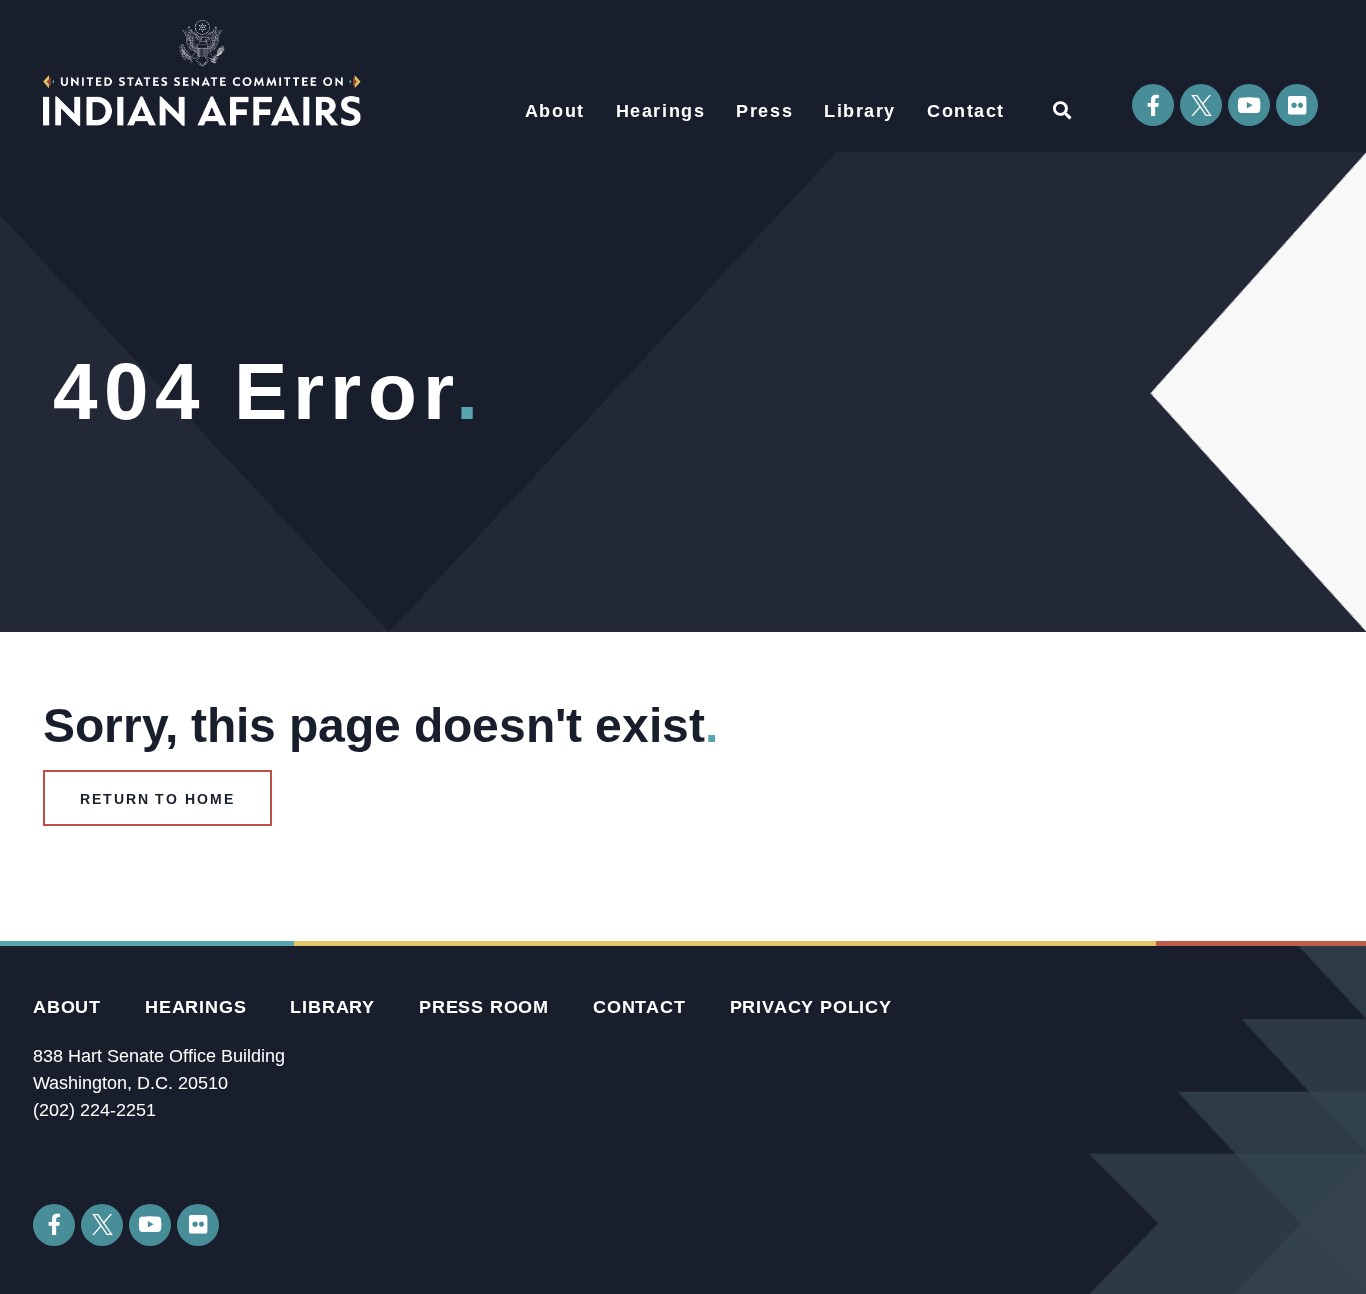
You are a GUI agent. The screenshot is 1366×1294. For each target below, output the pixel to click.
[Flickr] (1297, 105)
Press (764, 111)
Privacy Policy (811, 1007)
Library (860, 111)
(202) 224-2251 (94, 1110)
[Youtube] (1249, 105)
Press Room (484, 1007)
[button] (1061, 109)
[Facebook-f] (1153, 105)
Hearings (661, 111)
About (555, 111)
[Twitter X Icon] (1201, 105)
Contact (966, 111)
